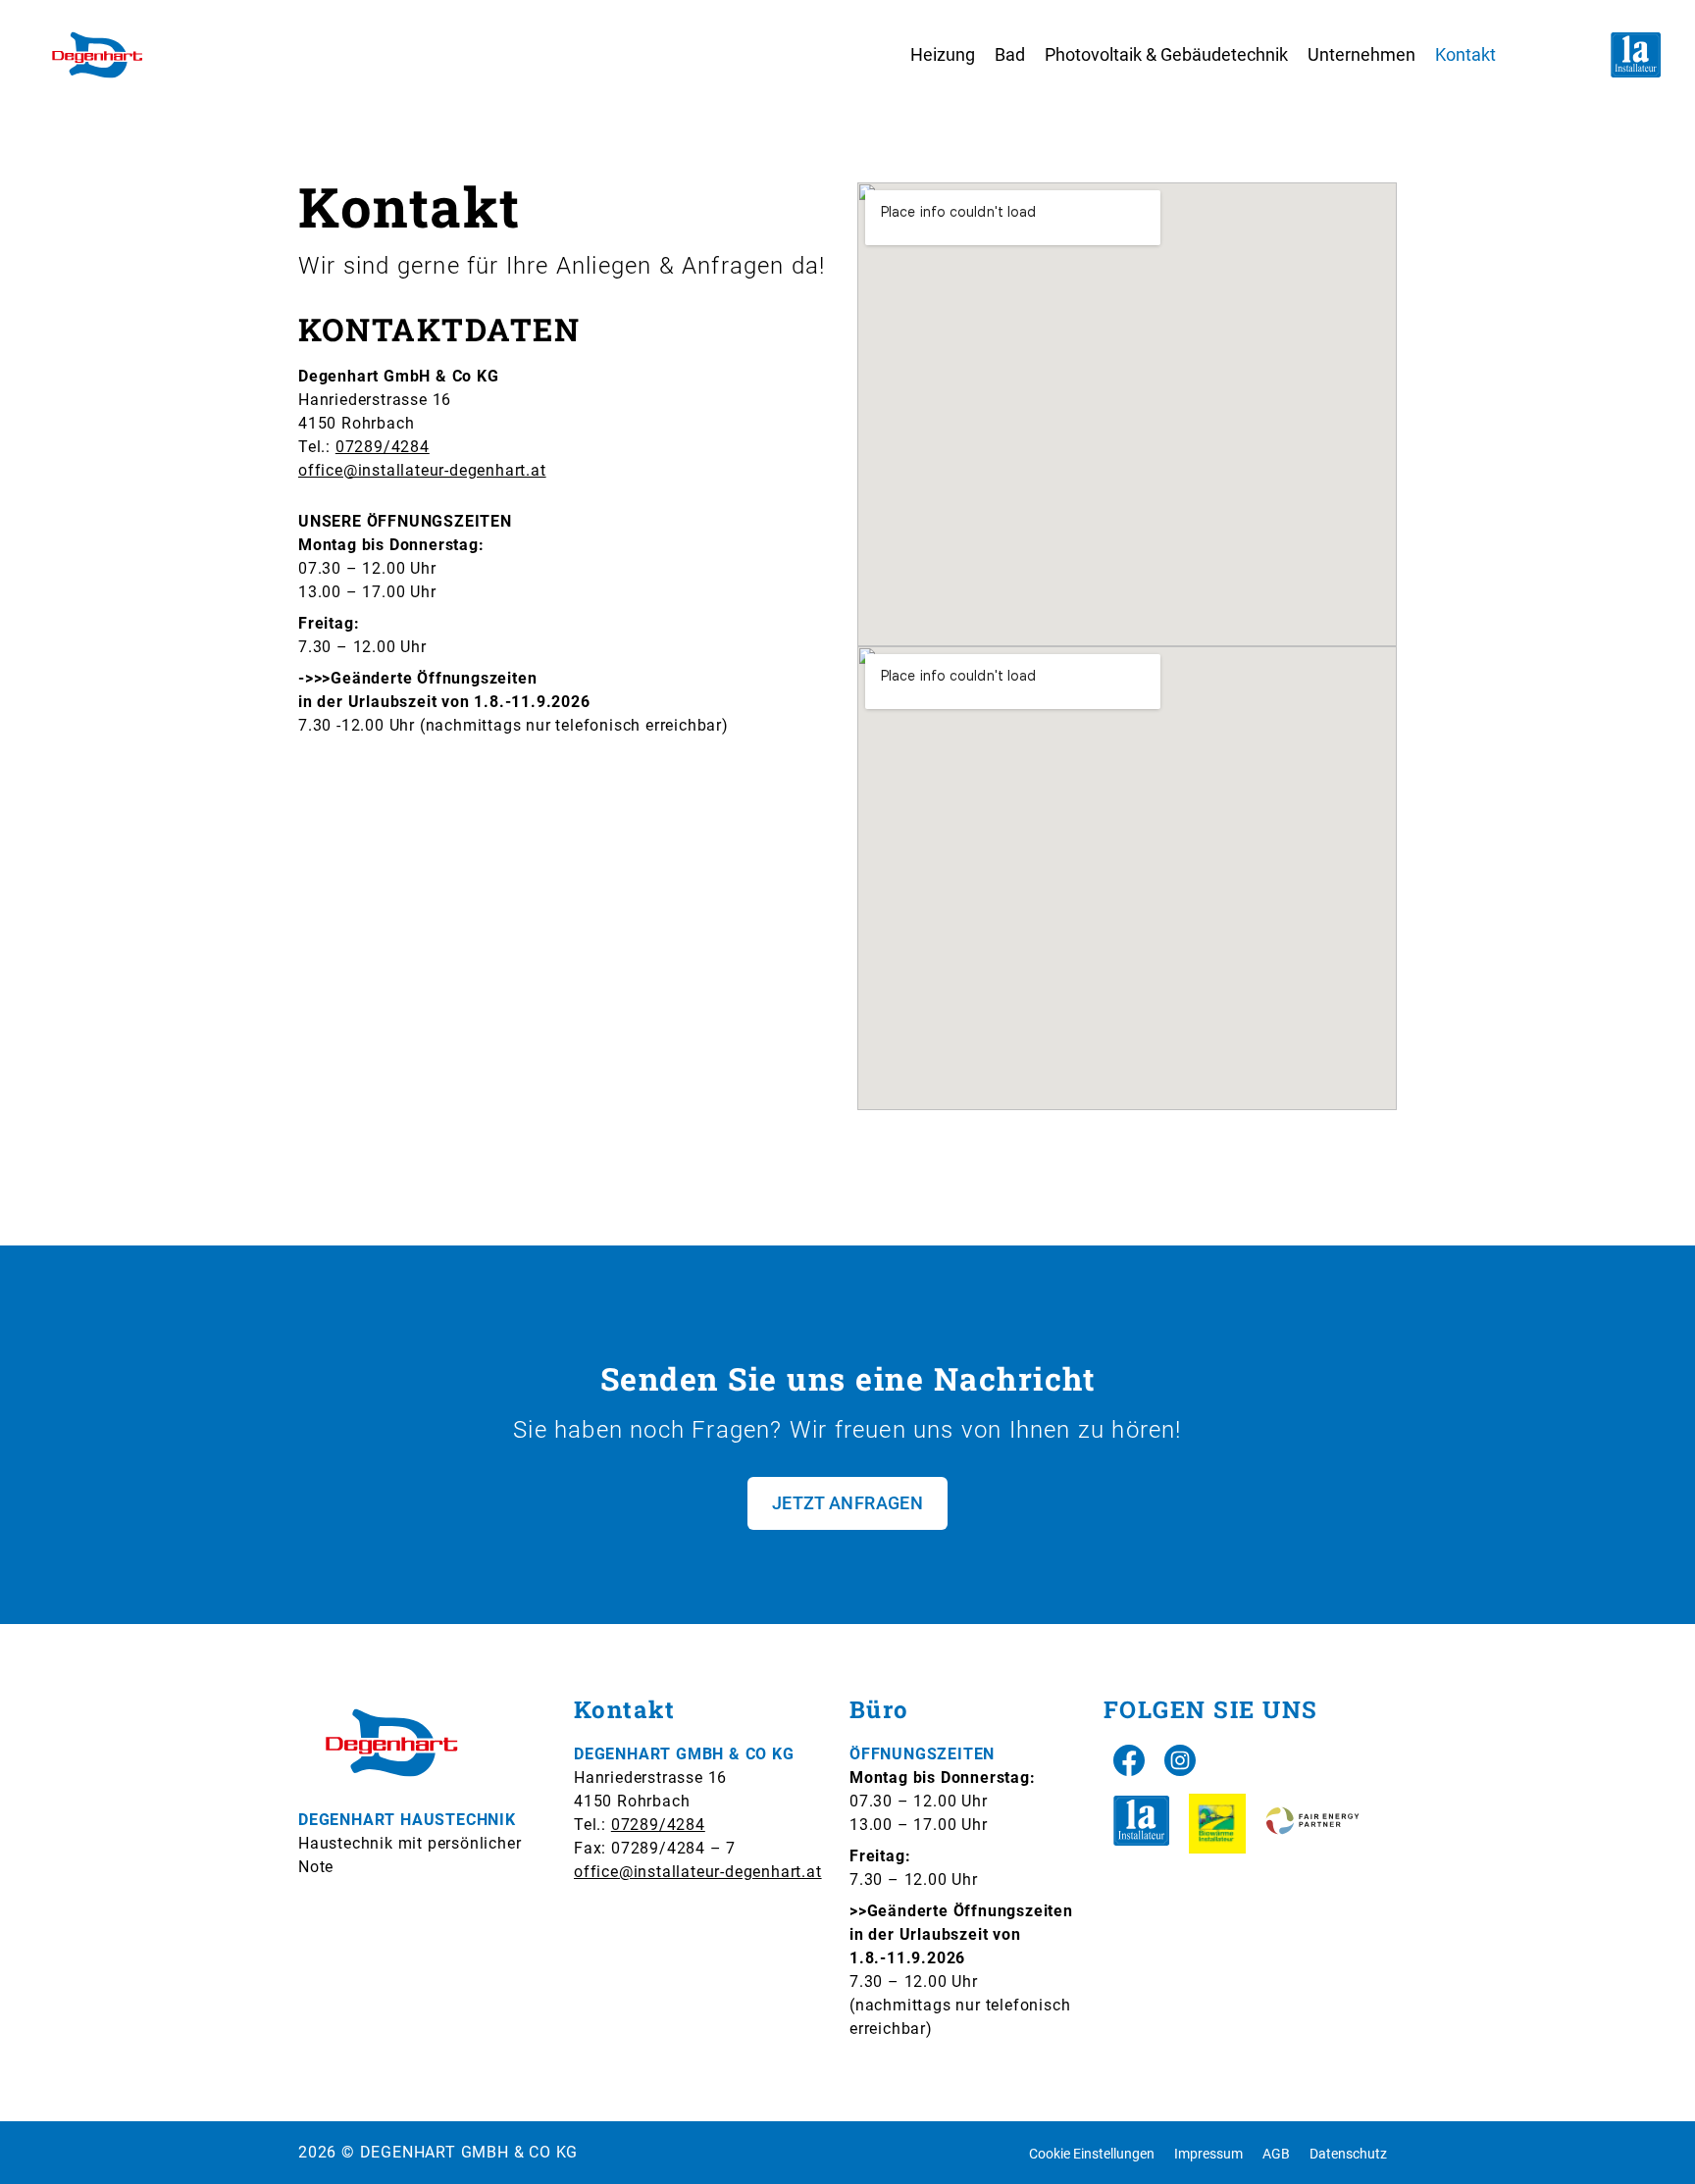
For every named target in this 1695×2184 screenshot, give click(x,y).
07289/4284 (383, 447)
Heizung (943, 54)
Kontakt (1465, 54)
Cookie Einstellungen (1092, 2154)
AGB (1276, 2154)
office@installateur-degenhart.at (422, 470)
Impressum (1208, 2154)
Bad (1010, 54)
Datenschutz (1348, 2154)
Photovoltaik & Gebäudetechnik (1166, 54)
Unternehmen (1361, 54)
